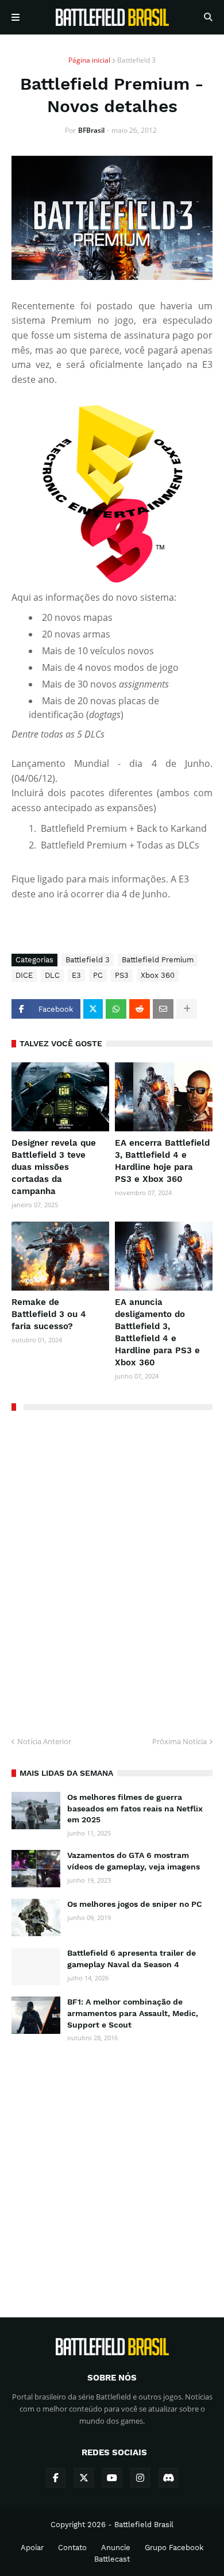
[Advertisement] (112, 2170)
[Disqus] (112, 1569)
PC (98, 975)
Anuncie (116, 2548)
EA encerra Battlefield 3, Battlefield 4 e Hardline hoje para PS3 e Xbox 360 (162, 1161)
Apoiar (32, 2548)
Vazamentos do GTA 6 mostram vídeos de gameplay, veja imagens (134, 1861)
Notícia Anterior (44, 1741)
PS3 (122, 975)
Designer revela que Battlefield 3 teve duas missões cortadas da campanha (54, 1167)
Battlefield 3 (136, 60)
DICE (24, 975)
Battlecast (112, 2559)
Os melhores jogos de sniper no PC (135, 1904)
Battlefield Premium (158, 960)
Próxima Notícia (179, 1741)
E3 (76, 975)
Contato (72, 2548)
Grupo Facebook (174, 2548)
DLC (52, 975)
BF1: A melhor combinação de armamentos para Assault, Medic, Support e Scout (133, 2013)
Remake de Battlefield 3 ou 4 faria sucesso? (49, 1314)
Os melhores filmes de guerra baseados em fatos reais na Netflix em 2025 (135, 1808)
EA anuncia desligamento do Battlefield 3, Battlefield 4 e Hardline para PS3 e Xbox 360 (157, 1332)
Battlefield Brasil (144, 2525)
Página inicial (89, 60)
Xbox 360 (158, 975)
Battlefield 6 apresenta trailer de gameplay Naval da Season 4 (132, 1959)
